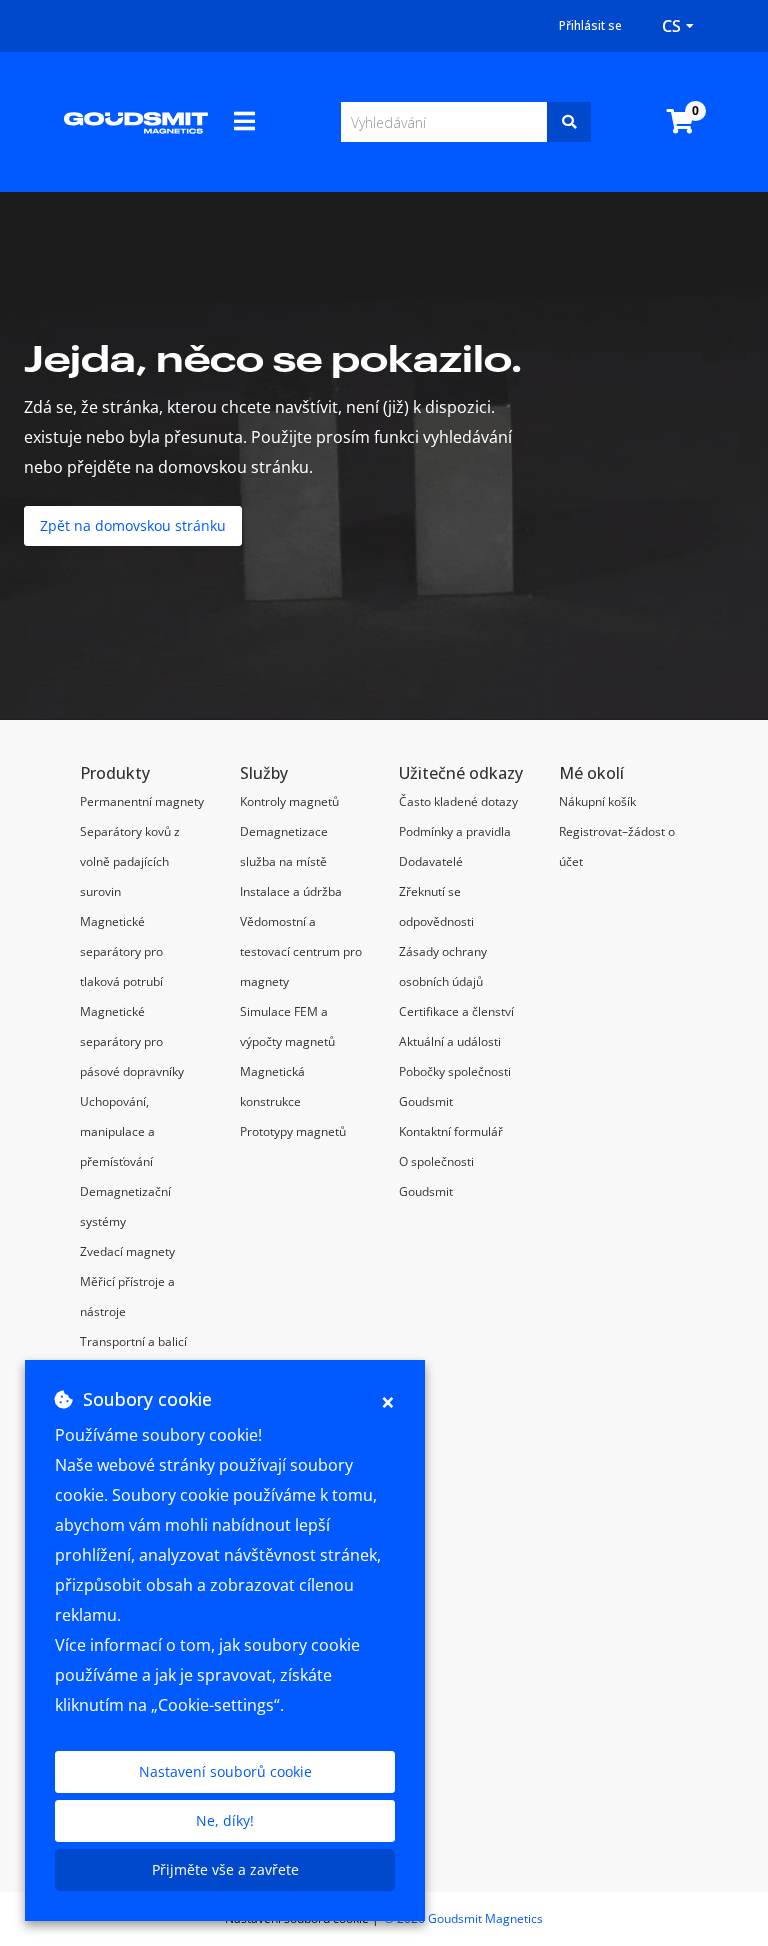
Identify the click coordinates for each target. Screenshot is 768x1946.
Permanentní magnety (142, 801)
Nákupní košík (597, 801)
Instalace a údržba (291, 891)
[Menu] (244, 121)
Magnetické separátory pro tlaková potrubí (121, 951)
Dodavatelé (431, 861)
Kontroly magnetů (289, 801)
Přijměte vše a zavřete (225, 1869)
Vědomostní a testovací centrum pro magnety (301, 951)
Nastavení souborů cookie (225, 1771)
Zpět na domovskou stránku (133, 525)
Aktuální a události (450, 1041)
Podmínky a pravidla (455, 831)
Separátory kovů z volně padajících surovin (130, 861)
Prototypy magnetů (293, 1131)
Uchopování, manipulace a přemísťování (117, 1131)
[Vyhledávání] (569, 122)
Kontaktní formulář (451, 1131)
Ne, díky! (225, 1820)
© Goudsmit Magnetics (463, 1918)
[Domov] (136, 122)
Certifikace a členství (456, 1011)
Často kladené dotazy (458, 801)
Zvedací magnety (127, 1251)
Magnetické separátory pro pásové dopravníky (132, 1041)
